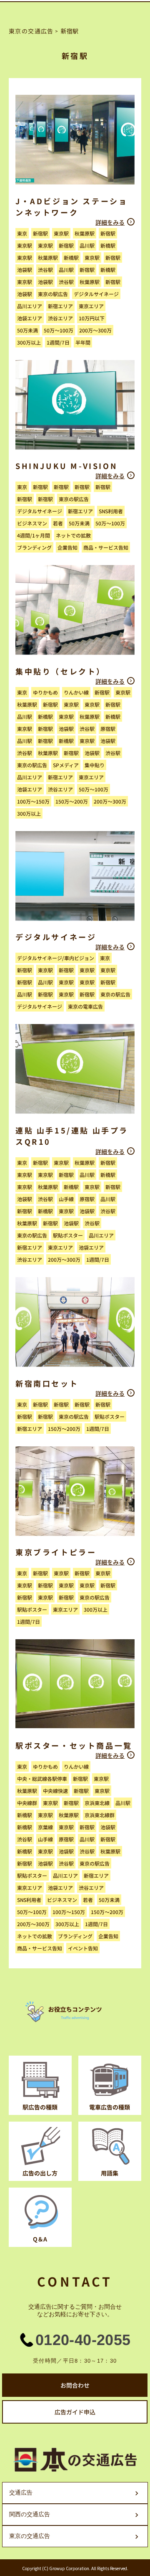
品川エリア (30, 306)
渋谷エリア (60, 318)
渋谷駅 (45, 270)
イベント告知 (83, 1948)
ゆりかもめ (45, 692)
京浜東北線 (97, 1803)
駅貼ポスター (68, 1235)
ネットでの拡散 (73, 535)
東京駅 (61, 233)
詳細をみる (110, 222)
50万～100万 (59, 330)
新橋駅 (108, 245)
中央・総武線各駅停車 (42, 1779)
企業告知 (67, 547)
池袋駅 (25, 270)
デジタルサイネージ (96, 294)
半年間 (83, 342)
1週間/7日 (58, 342)
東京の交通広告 (31, 31)
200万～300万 (95, 330)
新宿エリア (60, 306)
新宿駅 (40, 233)
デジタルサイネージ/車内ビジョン (56, 958)
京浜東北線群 (100, 1815)
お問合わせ (75, 2385)
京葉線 (45, 1827)
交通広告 (21, 2492)
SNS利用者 (111, 511)
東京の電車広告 (85, 1006)
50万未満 (27, 330)
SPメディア (66, 765)
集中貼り (95, 765)
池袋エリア (30, 318)
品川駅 (87, 245)
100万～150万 (33, 801)
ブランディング (34, 547)
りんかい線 (76, 692)
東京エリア (91, 306)
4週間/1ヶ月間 (34, 535)
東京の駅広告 (53, 294)
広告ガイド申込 (75, 2412)
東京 (22, 233)
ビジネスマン (32, 523)
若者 (58, 523)
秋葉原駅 (85, 233)
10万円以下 (92, 318)
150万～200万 (72, 801)
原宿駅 (108, 729)
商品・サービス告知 (106, 547)
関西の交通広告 (30, 2514)
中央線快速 (55, 1791)
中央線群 (27, 1803)
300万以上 (29, 342)
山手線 (66, 1199)
